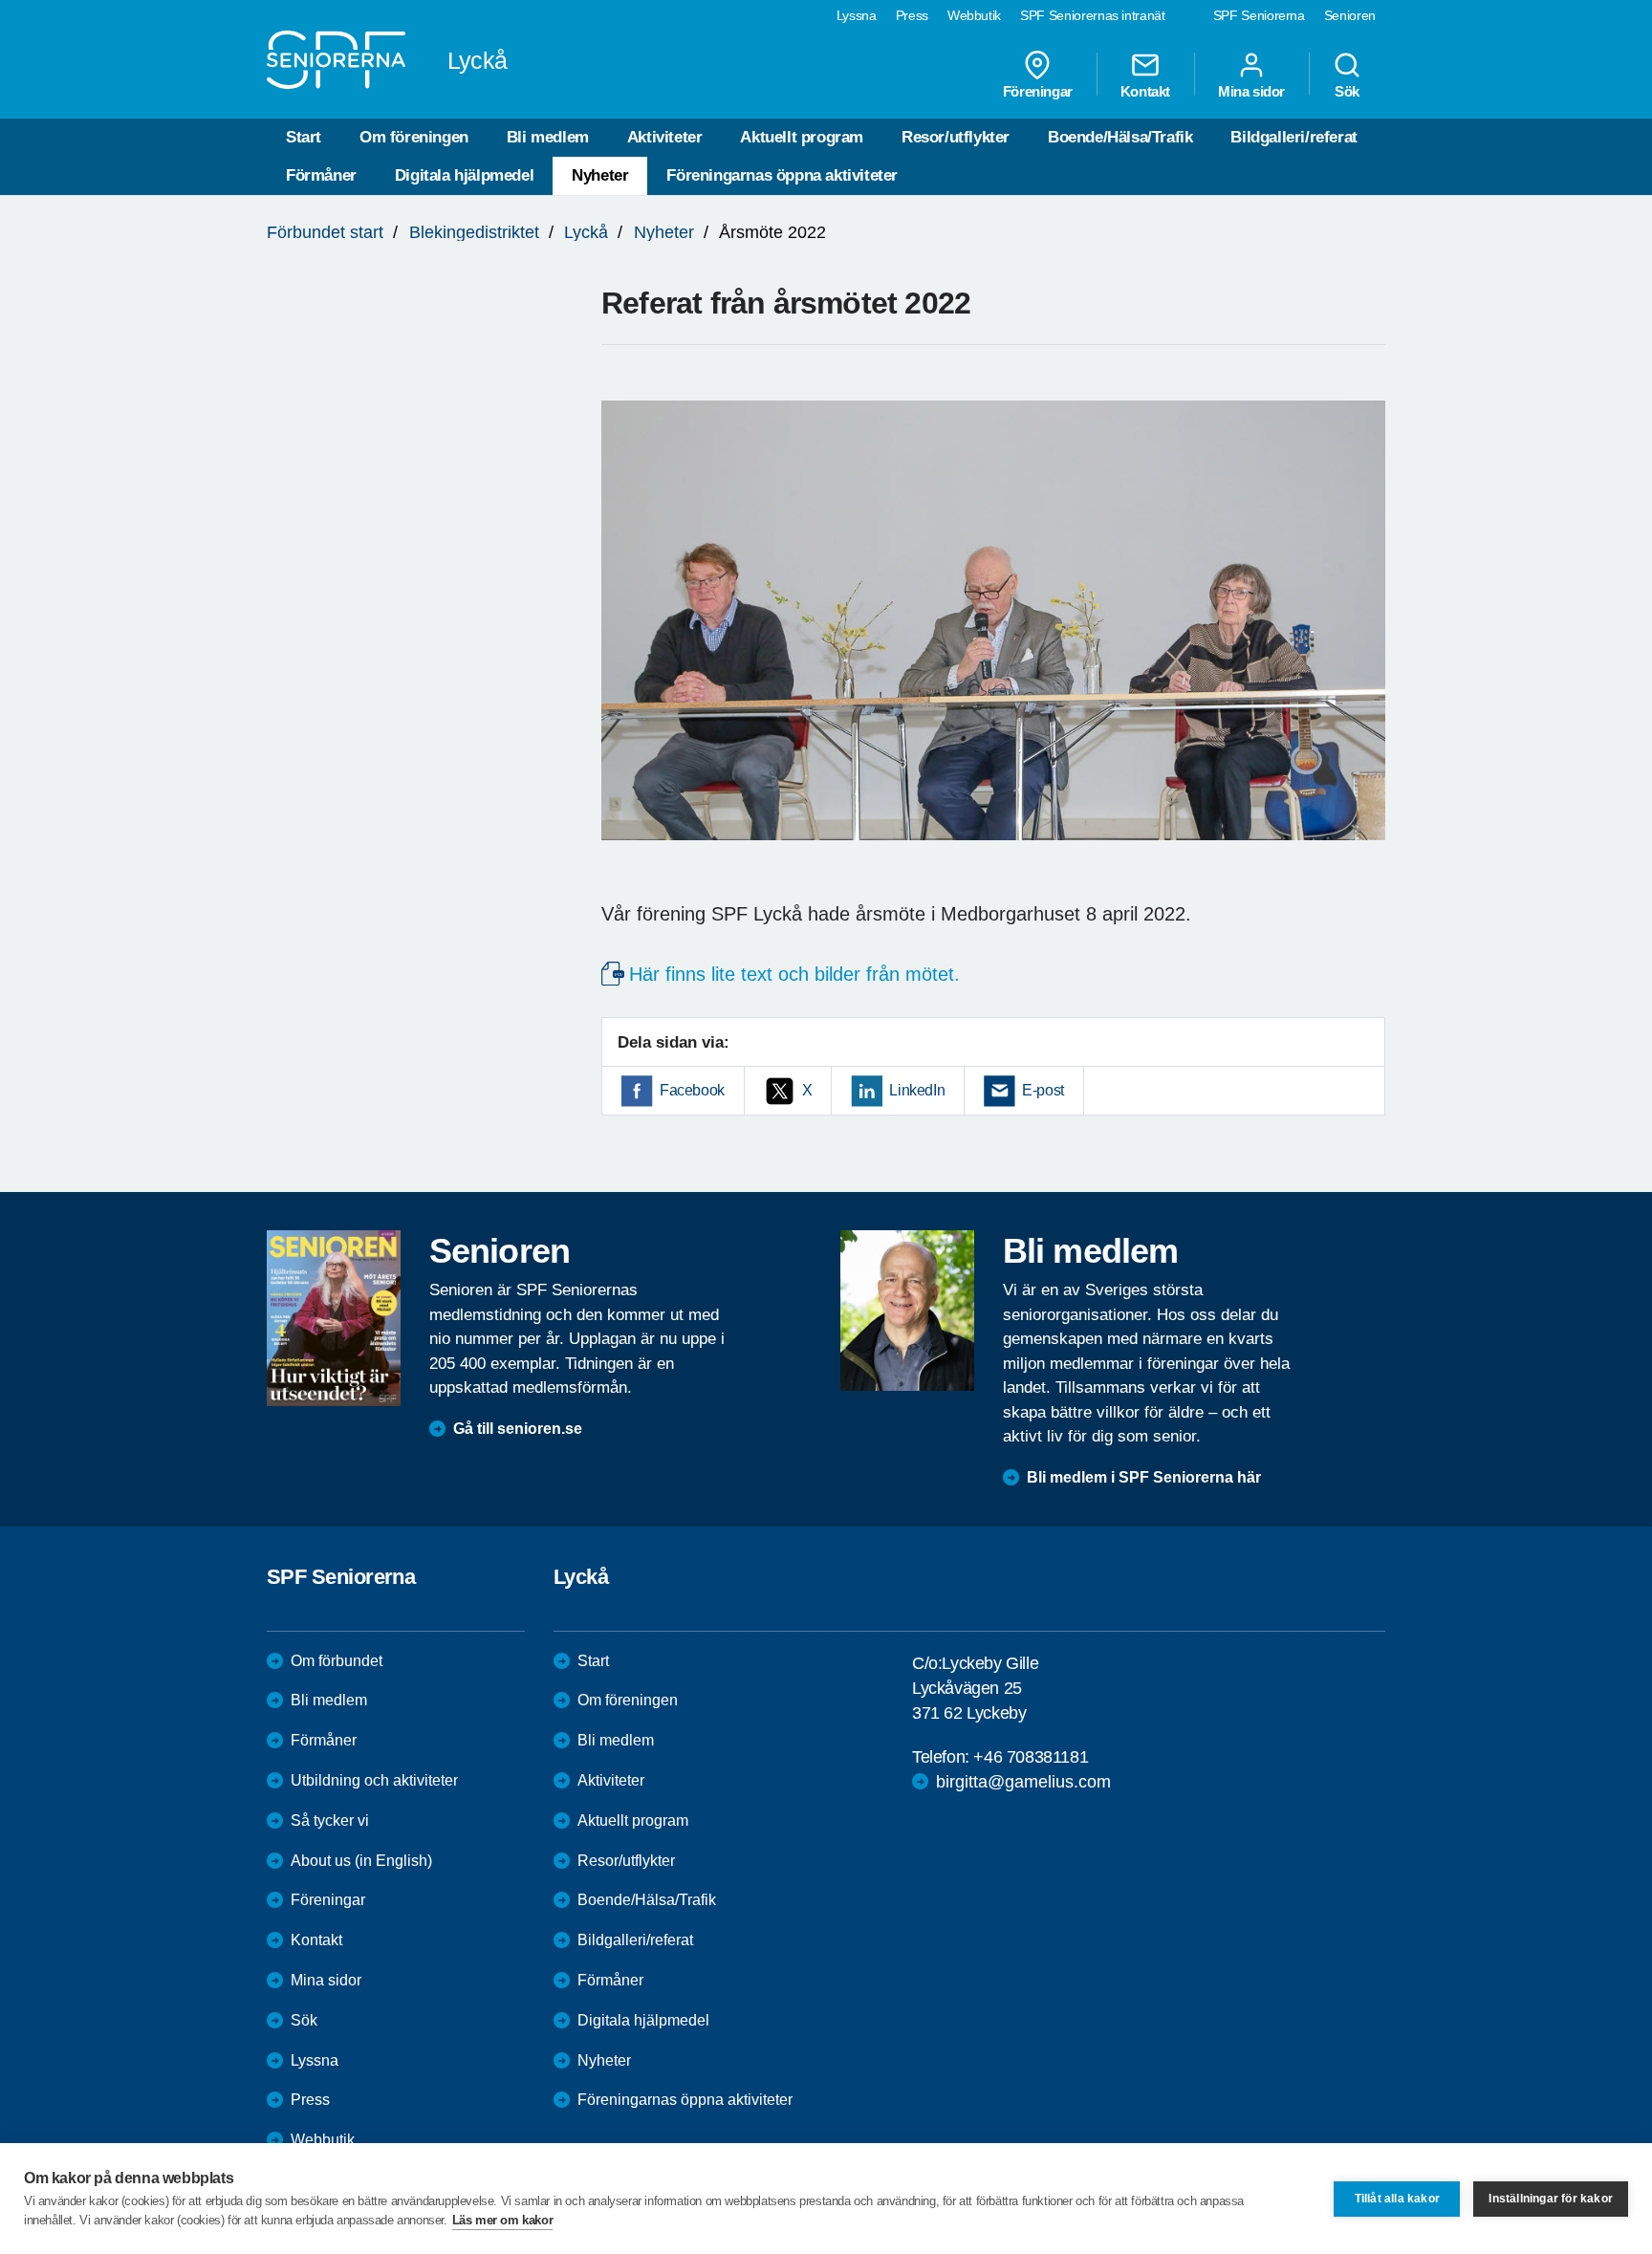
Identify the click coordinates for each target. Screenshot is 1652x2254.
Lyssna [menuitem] (857, 15)
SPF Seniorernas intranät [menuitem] (1093, 15)
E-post (1043, 1090)
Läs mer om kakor (503, 2220)
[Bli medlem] (907, 1311)
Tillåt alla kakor (1397, 2199)
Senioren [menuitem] (1350, 15)
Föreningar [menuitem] (1038, 91)
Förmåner (321, 175)
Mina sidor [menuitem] (1251, 91)
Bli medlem (548, 137)
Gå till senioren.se (518, 1429)
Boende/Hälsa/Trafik (1120, 137)
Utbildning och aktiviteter (374, 1780)
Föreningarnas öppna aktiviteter (782, 175)
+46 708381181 (1031, 1757)
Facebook (692, 1090)
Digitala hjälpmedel (464, 175)
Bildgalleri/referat (1293, 137)
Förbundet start (325, 232)
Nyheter (600, 175)
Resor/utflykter (956, 137)
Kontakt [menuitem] (1145, 91)
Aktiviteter (665, 137)
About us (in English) (361, 1861)
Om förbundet (337, 1661)
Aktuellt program (802, 137)
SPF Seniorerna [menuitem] (1259, 15)
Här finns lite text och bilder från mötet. (794, 974)
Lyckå (586, 232)
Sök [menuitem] (1347, 91)
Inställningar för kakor (1551, 2199)
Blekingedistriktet (474, 232)
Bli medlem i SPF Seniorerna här (1144, 1477)
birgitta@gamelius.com (1023, 1782)
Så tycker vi (330, 1821)
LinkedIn (917, 1090)
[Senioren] (334, 1318)
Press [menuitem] (912, 15)
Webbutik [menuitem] (974, 15)
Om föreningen (414, 137)
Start (304, 137)
